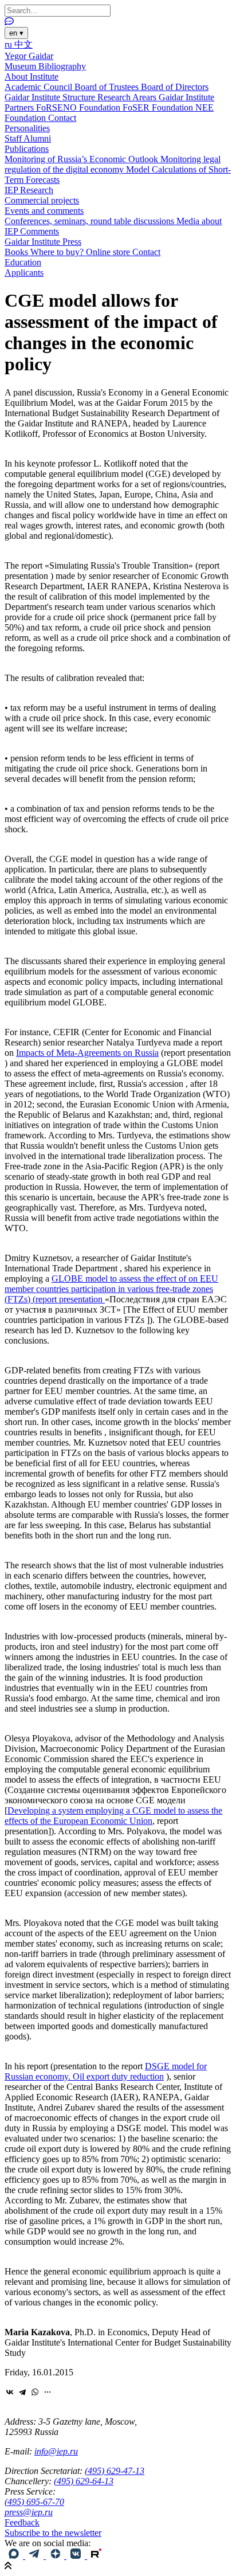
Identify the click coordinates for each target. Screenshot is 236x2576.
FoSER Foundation (159, 107)
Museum (21, 66)
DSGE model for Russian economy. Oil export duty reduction (106, 2071)
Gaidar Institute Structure (51, 97)
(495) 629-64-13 (84, 2481)
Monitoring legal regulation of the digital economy (113, 164)
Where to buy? (58, 252)
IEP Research (29, 190)
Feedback (22, 2522)
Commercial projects (42, 200)
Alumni (37, 138)
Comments (40, 231)
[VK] (77, 2556)
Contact (62, 118)
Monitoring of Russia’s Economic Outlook (82, 159)
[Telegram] (22, 2392)
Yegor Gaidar (29, 56)
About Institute (32, 77)
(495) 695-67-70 (34, 2502)
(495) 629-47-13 (115, 2471)
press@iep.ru (29, 2512)
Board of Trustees (108, 87)
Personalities (27, 128)
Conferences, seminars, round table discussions (91, 221)
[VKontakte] (10, 2392)
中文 (23, 44)
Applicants (24, 273)
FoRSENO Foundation (79, 107)
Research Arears (128, 97)
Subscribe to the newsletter (53, 2533)
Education (23, 262)
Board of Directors (175, 87)
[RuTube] (96, 2556)
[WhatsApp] (35, 2392)
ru (9, 44)
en (16, 33)
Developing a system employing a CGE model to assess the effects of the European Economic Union (113, 1816)
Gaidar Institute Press (43, 242)
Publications (27, 149)
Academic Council (40, 87)
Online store (109, 252)
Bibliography (62, 66)
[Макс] (15, 2556)
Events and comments (44, 211)
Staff (14, 138)
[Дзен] (56, 2556)
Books (17, 252)
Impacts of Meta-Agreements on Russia (87, 1053)
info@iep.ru (56, 2451)
